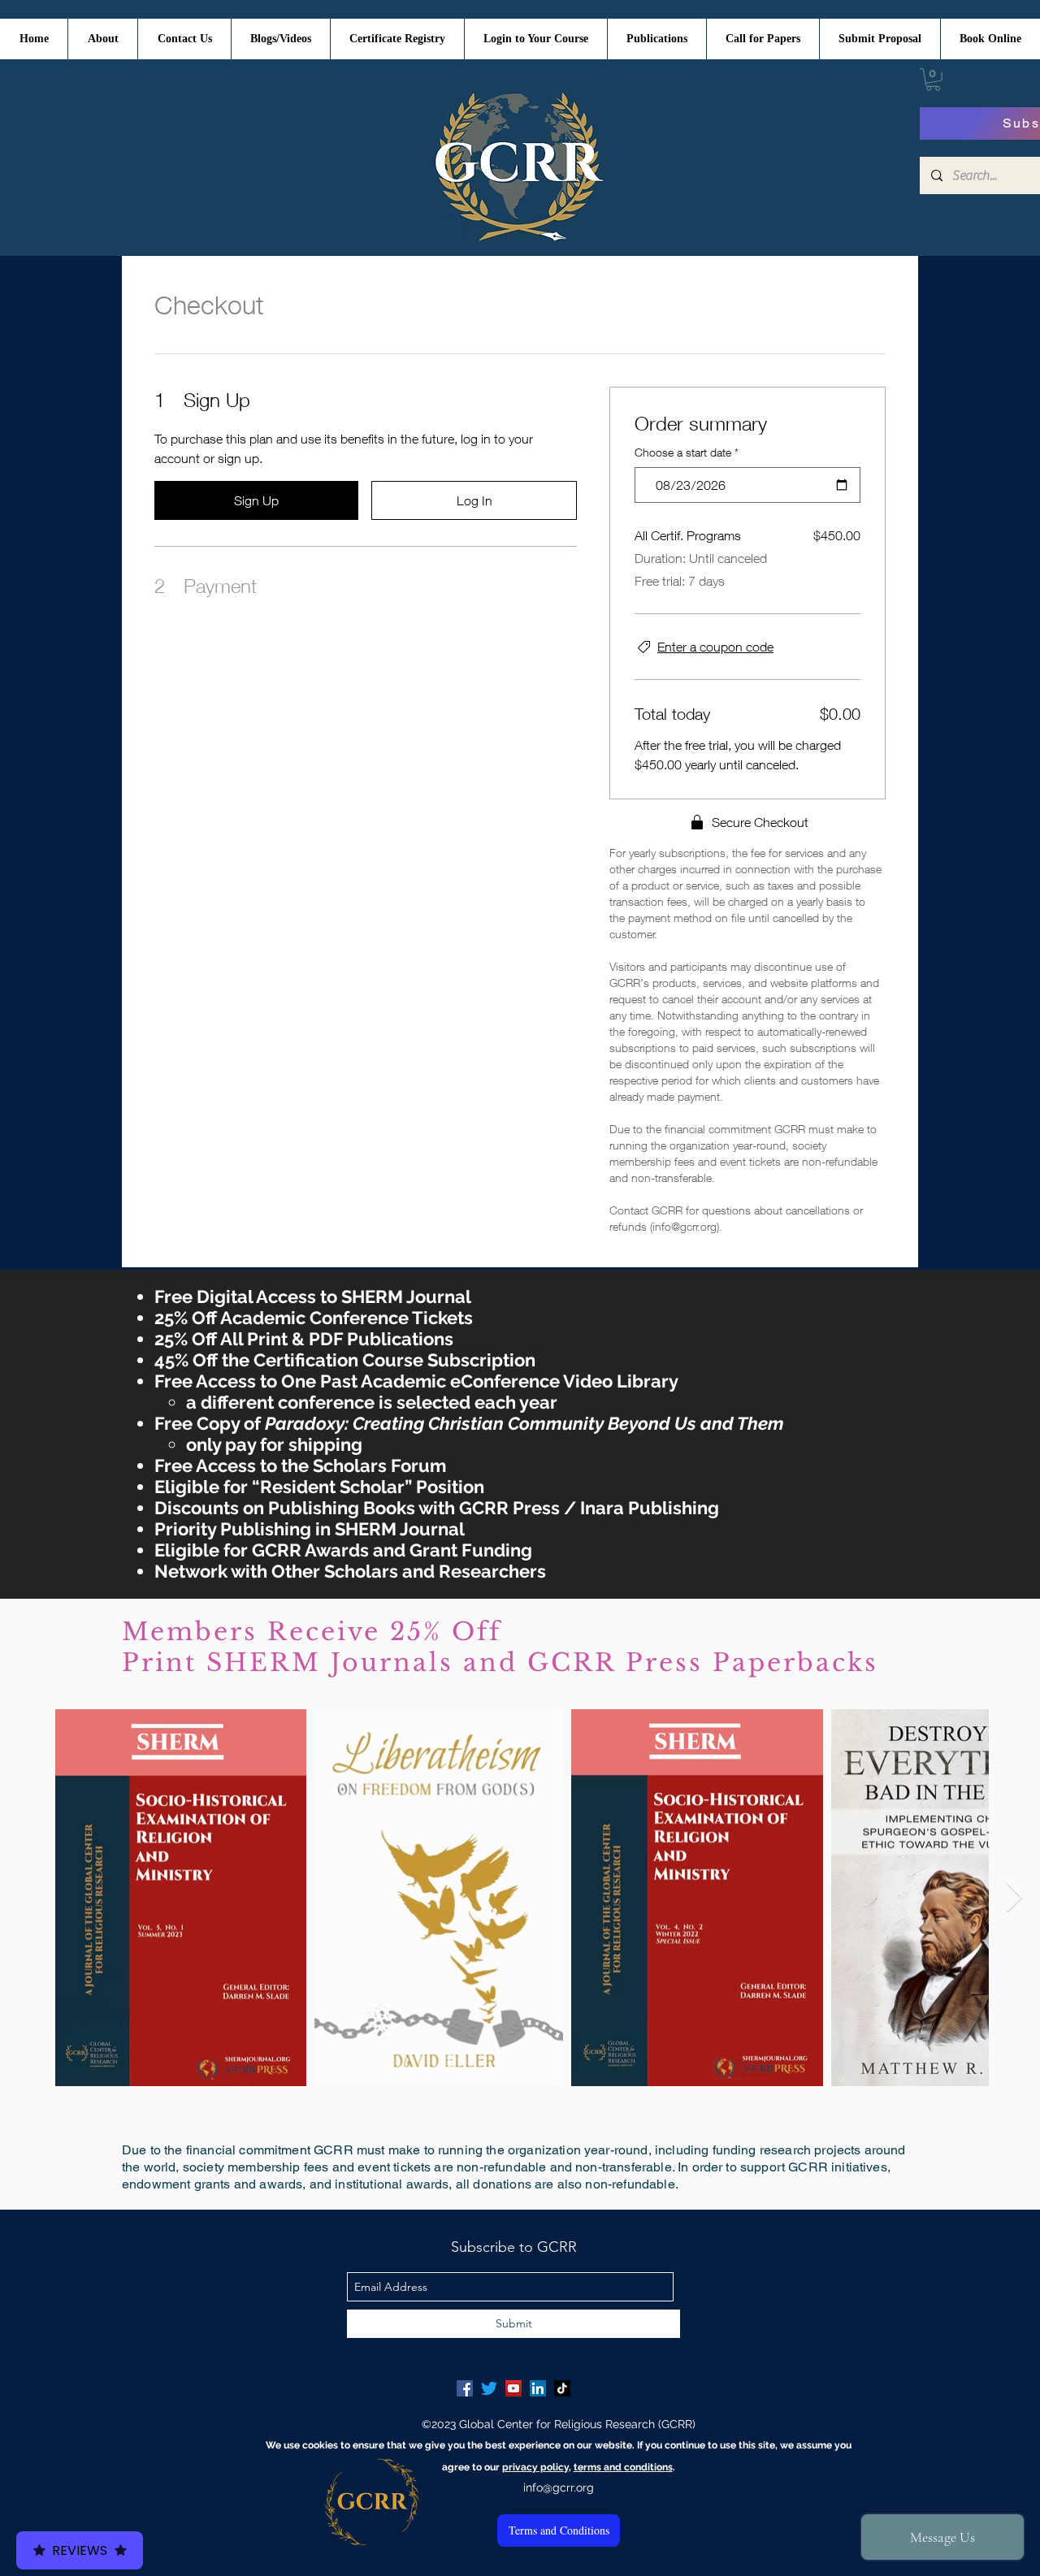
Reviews (80, 2550)
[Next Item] (1014, 1898)
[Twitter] (489, 2388)
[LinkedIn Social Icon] (538, 2388)
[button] (933, 80)
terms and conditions (623, 2467)
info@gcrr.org (559, 2487)
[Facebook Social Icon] (465, 2388)
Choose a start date (687, 452)
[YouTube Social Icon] (513, 2388)
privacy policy (535, 2467)
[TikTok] (562, 2388)
